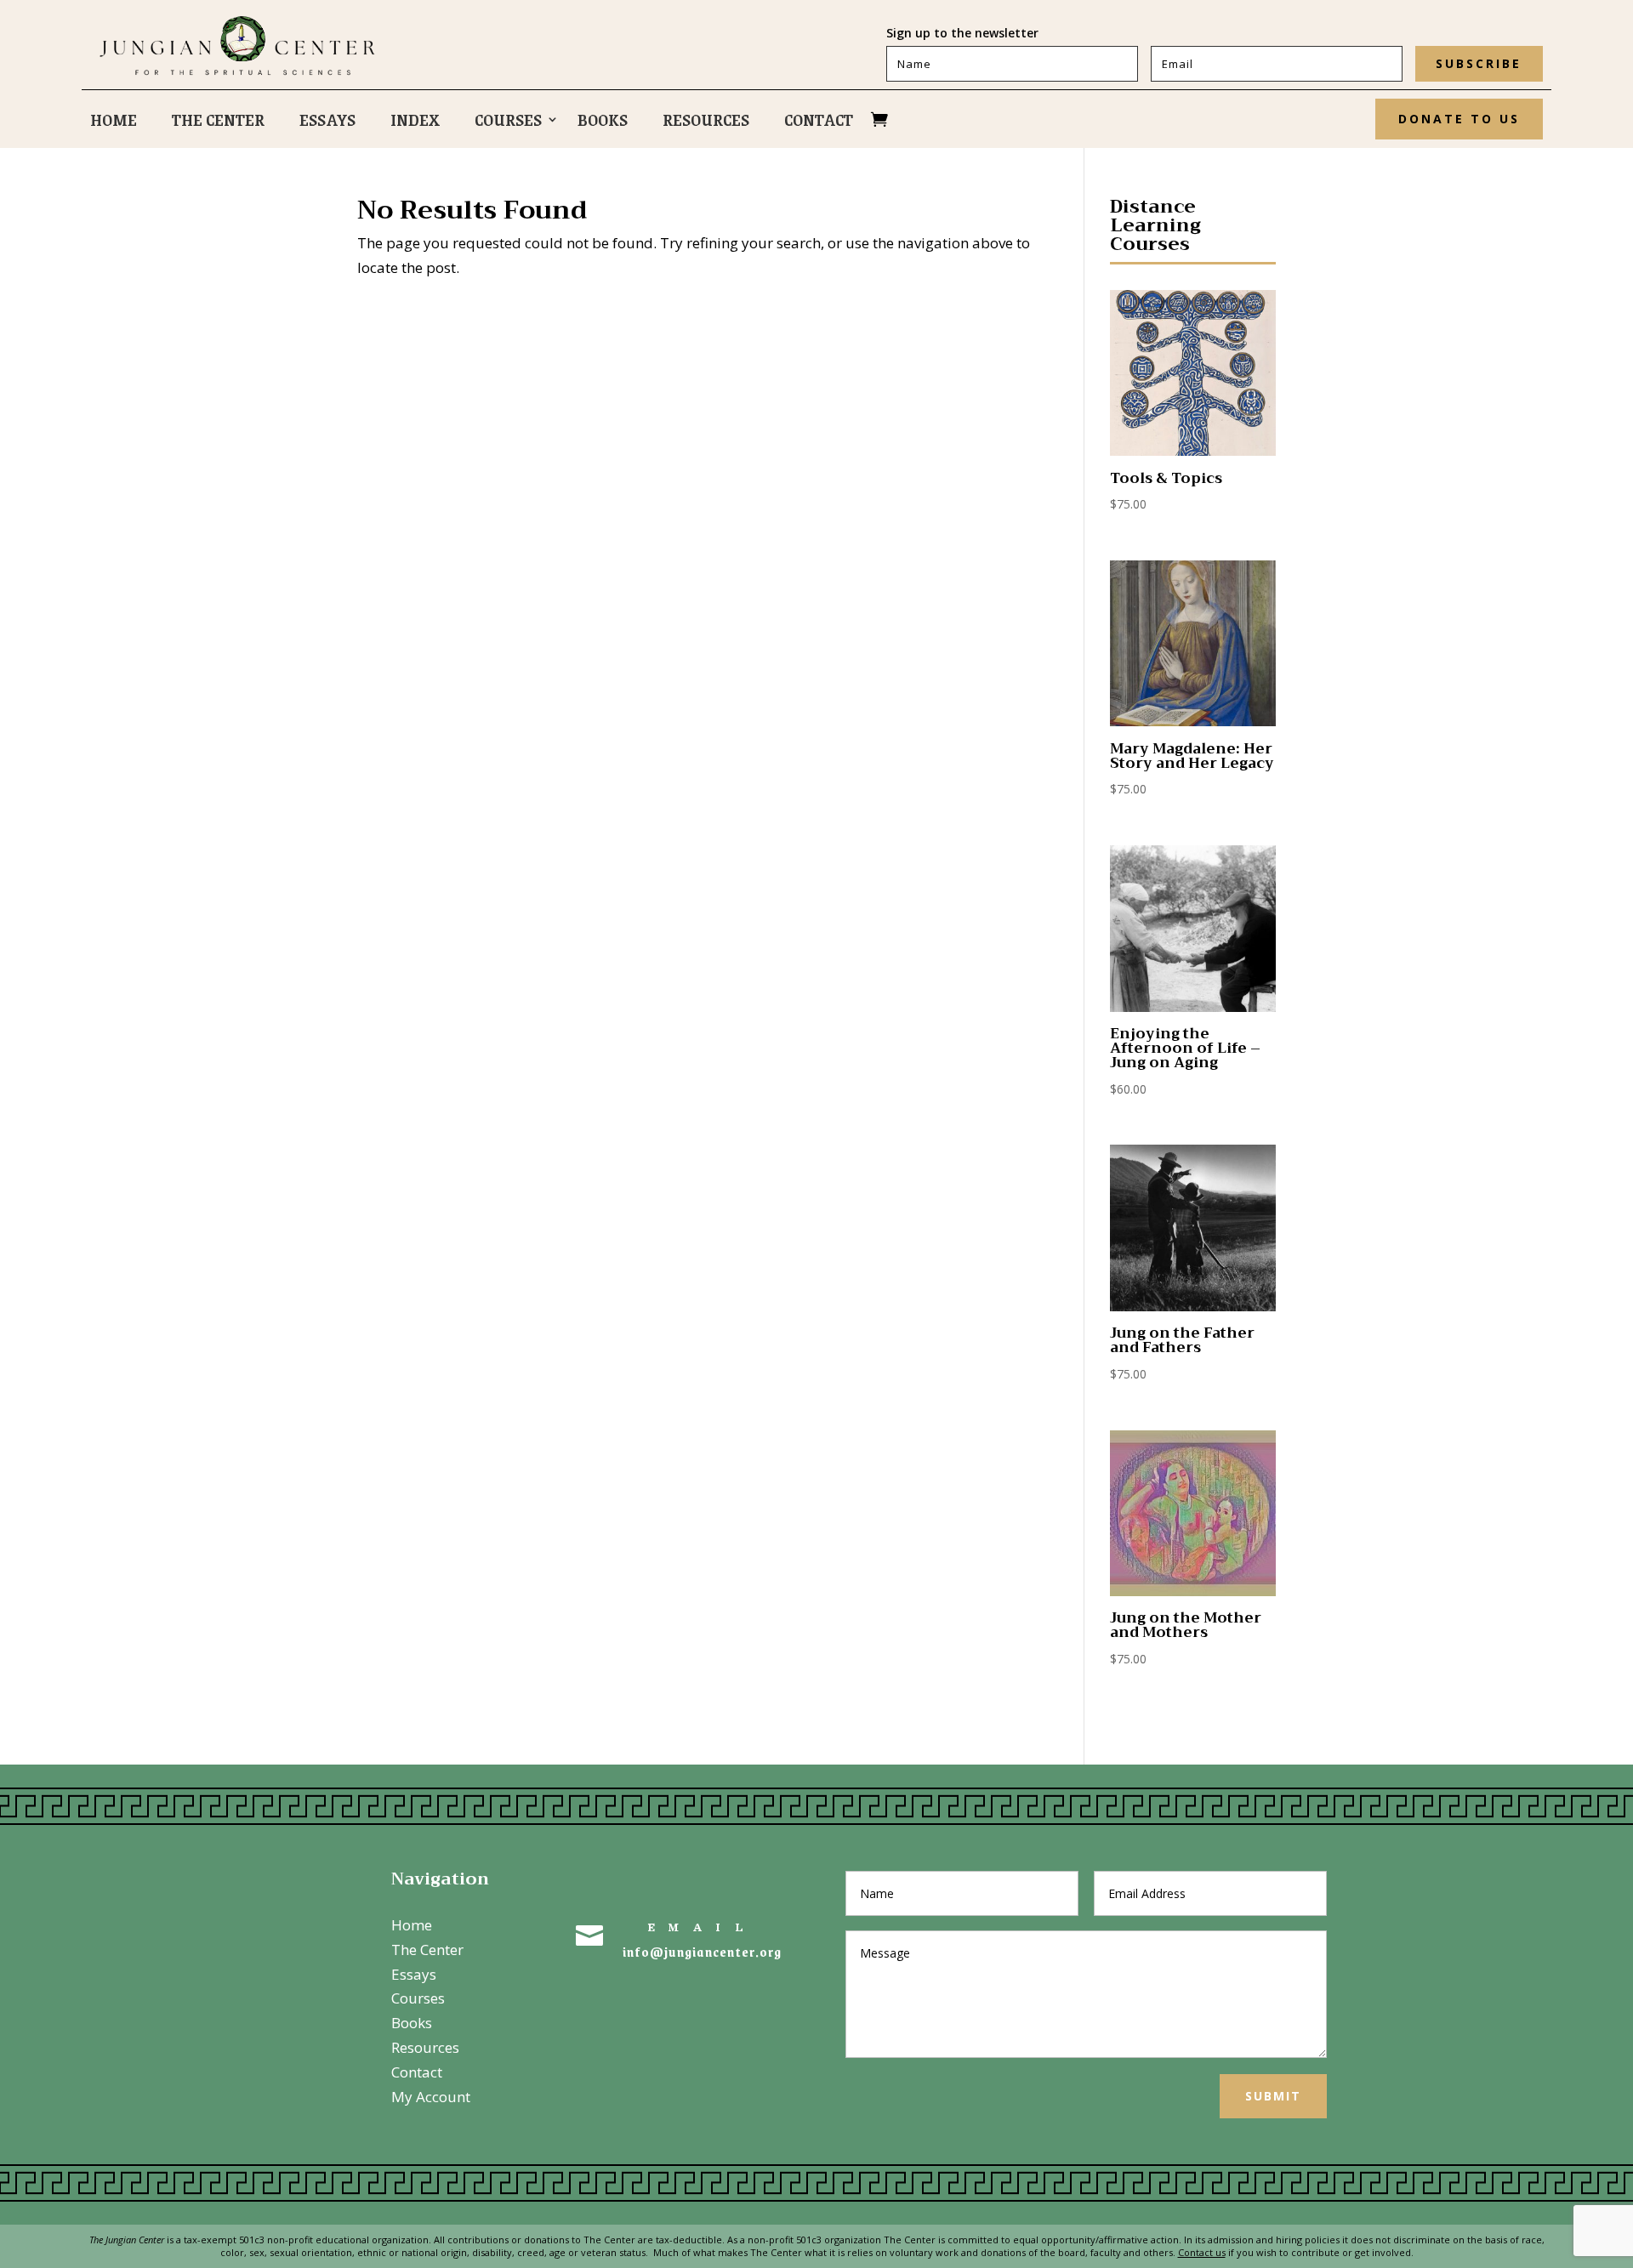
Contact (819, 122)
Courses (508, 122)
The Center (218, 122)
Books (603, 122)
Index (415, 122)
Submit (1273, 2096)
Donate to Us (1459, 119)
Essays (327, 122)
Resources (706, 122)
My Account (431, 2097)
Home (114, 122)
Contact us (1202, 2252)
